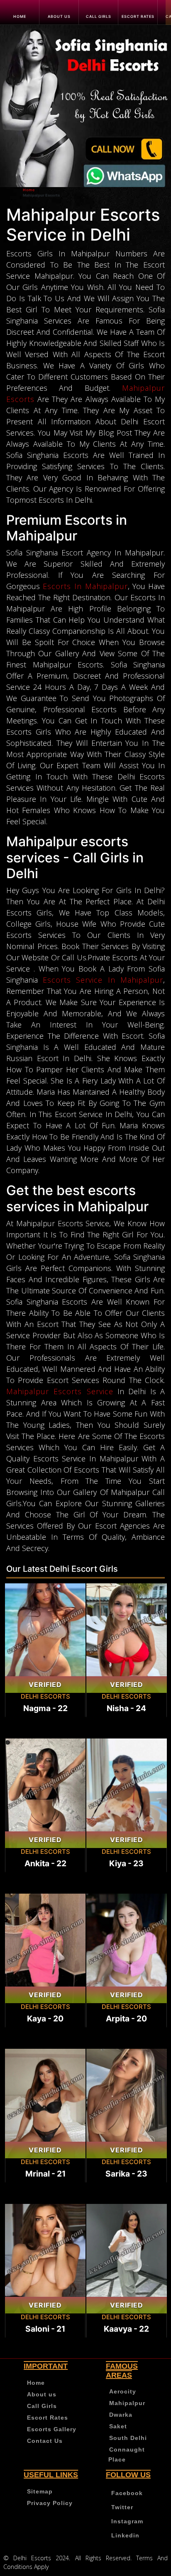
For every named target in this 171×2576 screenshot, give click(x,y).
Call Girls (99, 16)
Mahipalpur (127, 2403)
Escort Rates (138, 16)
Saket (118, 2426)
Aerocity (123, 2391)
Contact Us (45, 2441)
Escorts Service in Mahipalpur (103, 980)
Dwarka (121, 2415)
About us (59, 16)
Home (20, 16)
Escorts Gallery (52, 2429)
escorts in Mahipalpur (85, 586)
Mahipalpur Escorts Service (60, 1391)
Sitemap (40, 2491)
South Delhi (128, 2438)
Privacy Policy (50, 2503)
